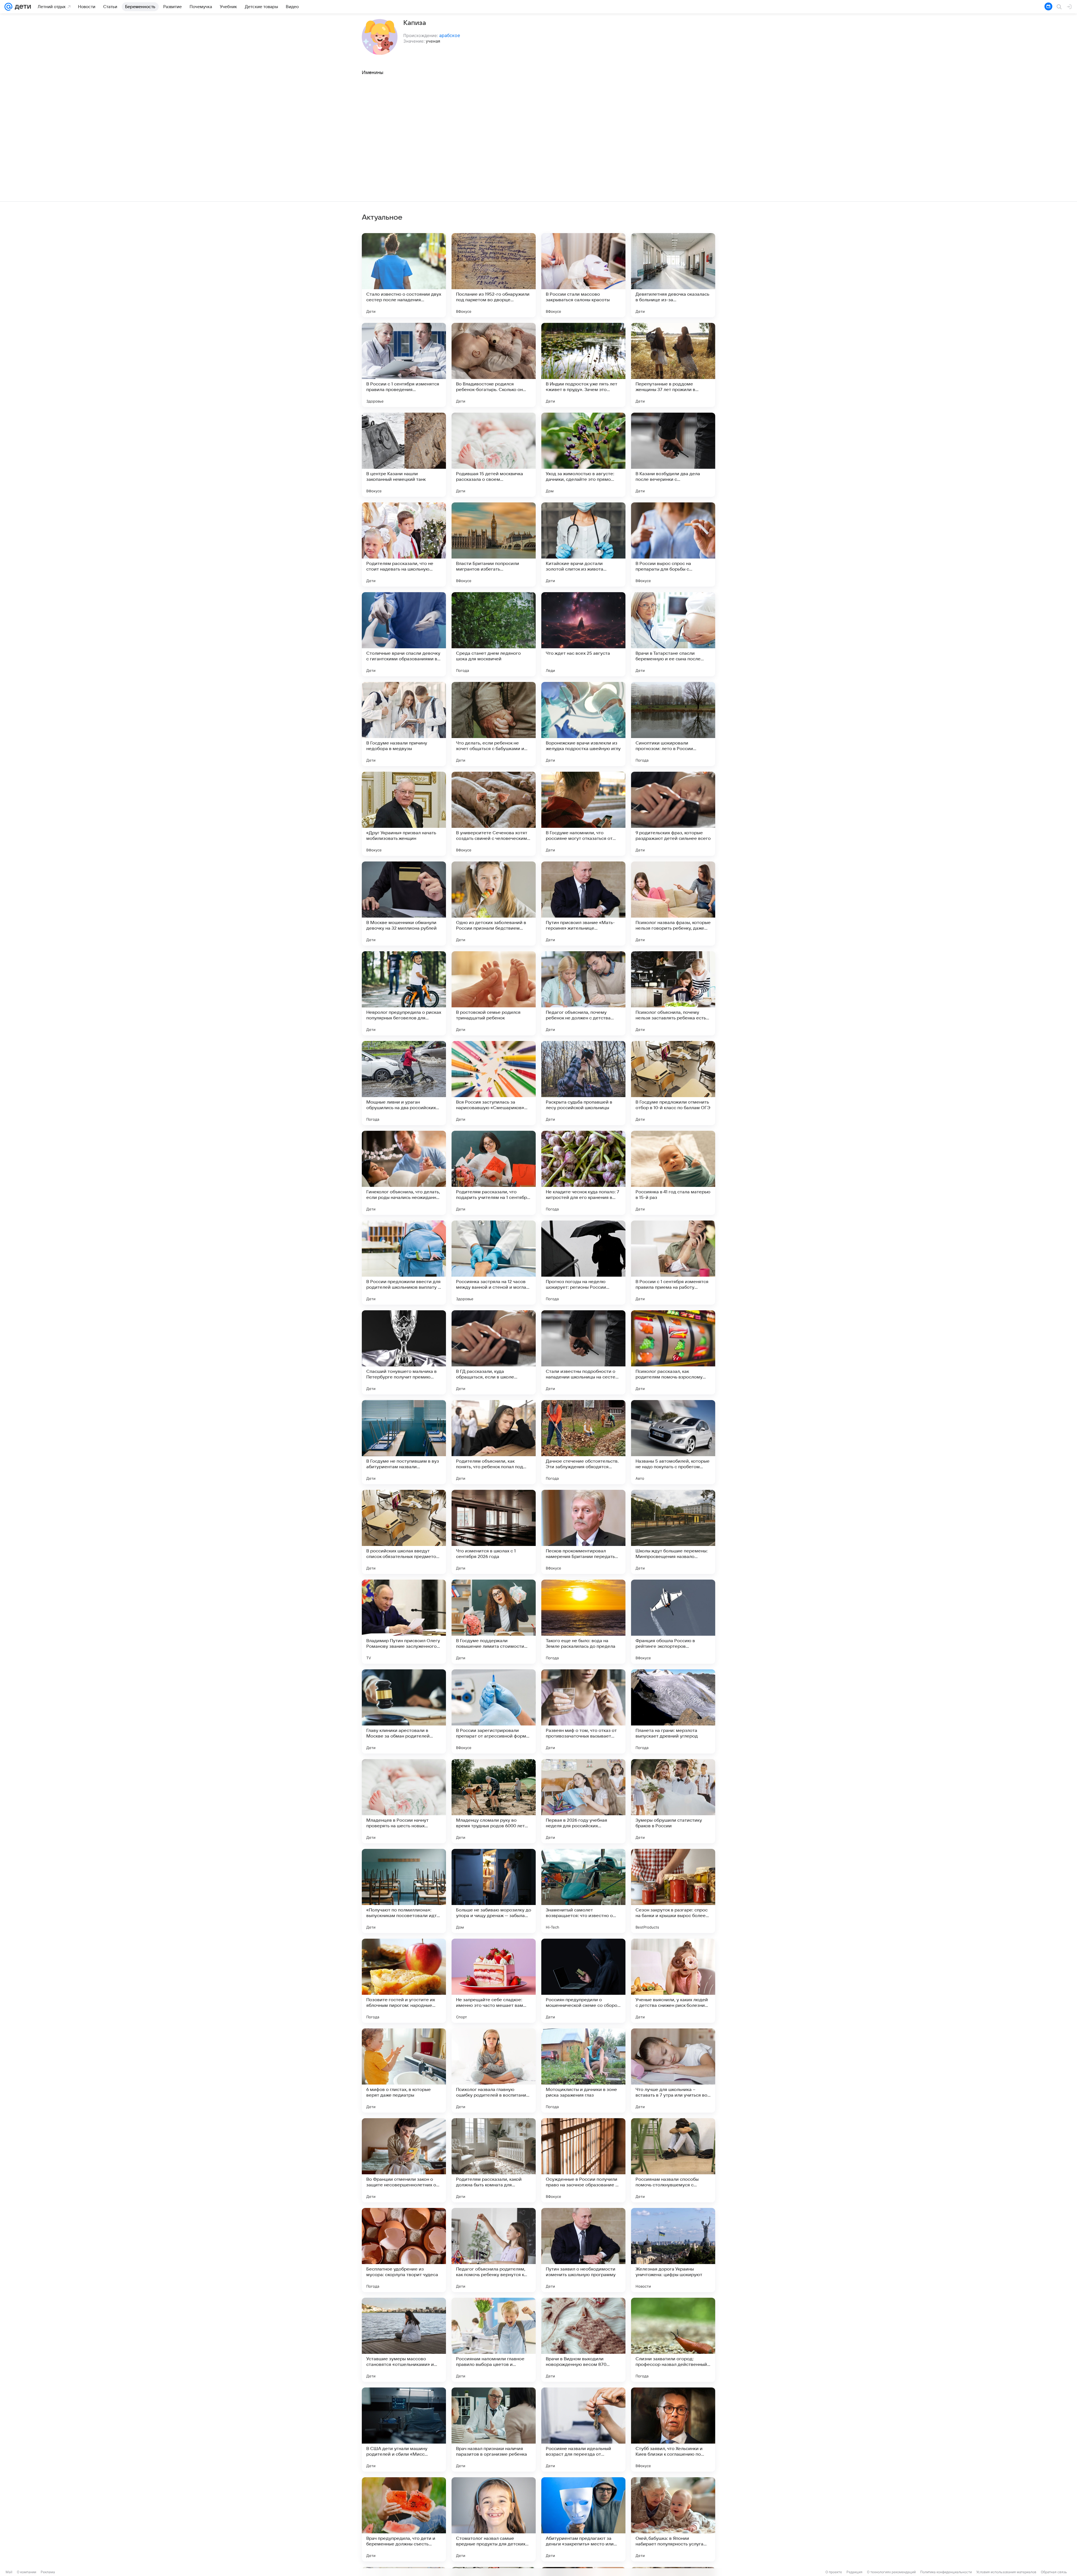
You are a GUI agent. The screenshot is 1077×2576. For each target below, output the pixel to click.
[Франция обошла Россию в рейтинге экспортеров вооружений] (673, 1622)
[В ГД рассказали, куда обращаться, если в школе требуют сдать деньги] (494, 1352)
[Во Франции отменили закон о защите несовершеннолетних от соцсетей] (404, 2160)
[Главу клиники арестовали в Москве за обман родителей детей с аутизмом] (404, 1711)
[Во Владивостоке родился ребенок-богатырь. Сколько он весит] (494, 365)
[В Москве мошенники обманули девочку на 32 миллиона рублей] (404, 904)
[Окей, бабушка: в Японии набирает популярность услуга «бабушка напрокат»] (673, 2519)
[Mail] (8, 7)
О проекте (834, 2572)
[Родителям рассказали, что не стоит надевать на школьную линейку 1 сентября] (404, 544)
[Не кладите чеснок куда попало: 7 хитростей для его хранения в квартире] (583, 1173)
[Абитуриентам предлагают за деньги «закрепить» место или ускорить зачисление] (583, 2519)
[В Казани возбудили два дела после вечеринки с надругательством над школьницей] (673, 455)
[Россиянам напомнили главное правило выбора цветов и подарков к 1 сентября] (494, 2340)
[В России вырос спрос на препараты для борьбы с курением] (673, 544)
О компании (27, 2572)
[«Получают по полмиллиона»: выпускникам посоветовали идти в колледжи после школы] (404, 1891)
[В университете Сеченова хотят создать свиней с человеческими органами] (494, 814)
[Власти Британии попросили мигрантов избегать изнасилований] (494, 544)
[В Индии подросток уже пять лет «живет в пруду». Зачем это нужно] (583, 365)
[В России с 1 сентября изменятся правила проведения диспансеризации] (404, 365)
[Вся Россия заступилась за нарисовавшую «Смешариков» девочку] (494, 1083)
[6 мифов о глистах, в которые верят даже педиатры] (404, 2071)
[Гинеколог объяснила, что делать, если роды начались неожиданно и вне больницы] (404, 1173)
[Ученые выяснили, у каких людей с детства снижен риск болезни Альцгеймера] (673, 1981)
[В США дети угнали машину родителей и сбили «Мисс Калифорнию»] (404, 2430)
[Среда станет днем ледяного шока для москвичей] (494, 634)
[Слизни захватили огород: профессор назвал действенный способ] (673, 2340)
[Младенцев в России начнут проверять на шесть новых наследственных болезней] (404, 1801)
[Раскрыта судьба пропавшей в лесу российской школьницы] (583, 1083)
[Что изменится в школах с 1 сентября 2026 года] (494, 1532)
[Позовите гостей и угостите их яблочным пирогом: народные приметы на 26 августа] (404, 1981)
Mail (9, 2572)
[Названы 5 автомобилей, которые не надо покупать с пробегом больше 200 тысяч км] (673, 1442)
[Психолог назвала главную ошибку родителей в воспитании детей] (494, 2071)
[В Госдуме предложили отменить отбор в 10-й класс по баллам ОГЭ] (673, 1083)
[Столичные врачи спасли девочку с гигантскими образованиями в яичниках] (404, 634)
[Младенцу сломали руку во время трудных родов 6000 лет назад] (494, 1801)
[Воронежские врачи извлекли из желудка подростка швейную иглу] (583, 724)
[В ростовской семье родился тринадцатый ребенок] (494, 993)
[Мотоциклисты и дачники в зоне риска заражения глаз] (583, 2071)
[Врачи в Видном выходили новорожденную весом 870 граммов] (583, 2340)
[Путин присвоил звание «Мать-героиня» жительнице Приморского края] (583, 904)
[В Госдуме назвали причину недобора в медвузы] (404, 724)
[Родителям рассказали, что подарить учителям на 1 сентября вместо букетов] (494, 1173)
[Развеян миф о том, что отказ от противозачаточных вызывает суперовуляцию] (583, 1711)
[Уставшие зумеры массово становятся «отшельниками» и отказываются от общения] (404, 2340)
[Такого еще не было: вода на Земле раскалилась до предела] (583, 1622)
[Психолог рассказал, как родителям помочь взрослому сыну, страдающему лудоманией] (673, 1352)
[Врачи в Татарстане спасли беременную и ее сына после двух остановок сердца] (673, 634)
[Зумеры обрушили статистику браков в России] (673, 1801)
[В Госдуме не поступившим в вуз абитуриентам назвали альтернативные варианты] (404, 1442)
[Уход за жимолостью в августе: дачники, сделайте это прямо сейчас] (583, 455)
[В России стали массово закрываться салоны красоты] (583, 275)
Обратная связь (1054, 2572)
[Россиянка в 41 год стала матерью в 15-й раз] (673, 1173)
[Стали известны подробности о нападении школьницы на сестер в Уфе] (583, 1352)
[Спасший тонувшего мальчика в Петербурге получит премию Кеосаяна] (404, 1352)
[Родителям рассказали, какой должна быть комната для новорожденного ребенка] (494, 2160)
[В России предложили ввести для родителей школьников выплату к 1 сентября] (404, 1263)
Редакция (854, 2572)
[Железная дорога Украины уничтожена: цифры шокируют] (673, 2250)
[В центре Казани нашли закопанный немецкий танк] (404, 455)
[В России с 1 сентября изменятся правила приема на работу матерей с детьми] (673, 1263)
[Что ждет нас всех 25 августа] (583, 634)
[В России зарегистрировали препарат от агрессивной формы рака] (494, 1711)
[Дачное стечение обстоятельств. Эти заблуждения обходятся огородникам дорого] (583, 1442)
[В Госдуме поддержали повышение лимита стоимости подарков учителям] (494, 1622)
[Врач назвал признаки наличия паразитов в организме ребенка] (494, 2430)
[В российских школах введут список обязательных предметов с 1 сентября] (404, 1532)
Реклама (48, 2572)
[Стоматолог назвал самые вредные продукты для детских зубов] (494, 2519)
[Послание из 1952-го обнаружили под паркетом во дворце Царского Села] (494, 275)
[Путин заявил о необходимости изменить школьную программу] (583, 2250)
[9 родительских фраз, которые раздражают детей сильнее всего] (673, 814)
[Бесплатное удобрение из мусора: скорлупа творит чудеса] (404, 2250)
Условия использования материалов (1006, 2572)
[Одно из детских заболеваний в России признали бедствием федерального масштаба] (494, 904)
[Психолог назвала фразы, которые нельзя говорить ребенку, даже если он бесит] (673, 904)
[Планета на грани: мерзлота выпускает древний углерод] (673, 1711)
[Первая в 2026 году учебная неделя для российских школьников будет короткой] (583, 1801)
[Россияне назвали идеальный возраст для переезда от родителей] (583, 2430)
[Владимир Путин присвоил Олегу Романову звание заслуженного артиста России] (404, 1622)
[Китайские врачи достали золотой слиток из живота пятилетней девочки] (583, 544)
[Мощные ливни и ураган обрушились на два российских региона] (404, 1083)
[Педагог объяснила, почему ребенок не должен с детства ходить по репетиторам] (583, 993)
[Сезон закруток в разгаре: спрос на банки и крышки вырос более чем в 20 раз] (673, 1891)
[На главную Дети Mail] (22, 7)
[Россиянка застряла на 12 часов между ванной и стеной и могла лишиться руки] (494, 1263)
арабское (450, 35)
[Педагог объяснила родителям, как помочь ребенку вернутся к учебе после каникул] (494, 2250)
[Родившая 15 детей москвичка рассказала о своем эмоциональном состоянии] (494, 455)
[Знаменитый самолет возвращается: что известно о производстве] (583, 1891)
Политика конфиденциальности (946, 2572)
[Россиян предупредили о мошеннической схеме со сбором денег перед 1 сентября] (583, 1981)
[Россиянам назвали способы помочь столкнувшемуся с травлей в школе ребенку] (673, 2160)
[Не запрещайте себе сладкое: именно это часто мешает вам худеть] (494, 1981)
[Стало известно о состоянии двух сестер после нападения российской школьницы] (404, 275)
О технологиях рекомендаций (891, 2572)
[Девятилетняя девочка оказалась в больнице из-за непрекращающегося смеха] (673, 275)
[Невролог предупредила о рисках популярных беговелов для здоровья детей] (404, 993)
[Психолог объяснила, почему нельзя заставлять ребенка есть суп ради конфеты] (673, 993)
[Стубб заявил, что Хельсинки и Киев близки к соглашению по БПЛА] (673, 2430)
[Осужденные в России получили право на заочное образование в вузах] (583, 2160)
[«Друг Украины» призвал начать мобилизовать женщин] (404, 814)
